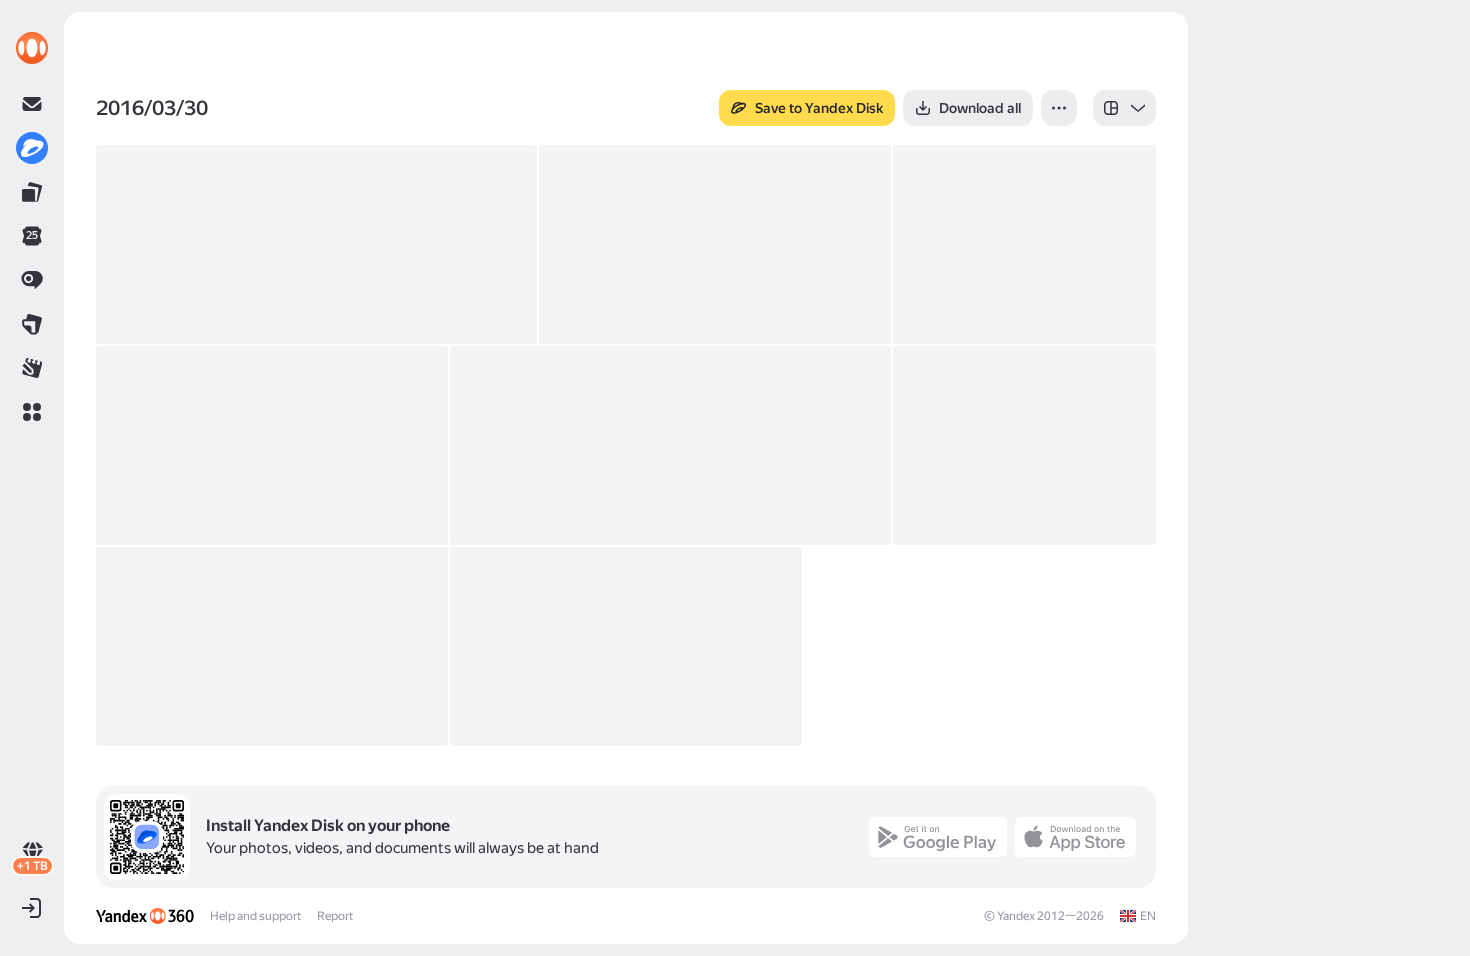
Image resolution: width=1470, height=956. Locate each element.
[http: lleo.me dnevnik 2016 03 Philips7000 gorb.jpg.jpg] (626, 646)
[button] (32, 412)
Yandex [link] (1016, 916)
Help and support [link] (255, 916)
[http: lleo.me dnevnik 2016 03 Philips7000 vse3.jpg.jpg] (1025, 244)
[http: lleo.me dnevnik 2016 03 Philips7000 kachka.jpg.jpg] (272, 646)
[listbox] (1124, 108)
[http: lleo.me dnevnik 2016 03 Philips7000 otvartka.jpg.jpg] (272, 445)
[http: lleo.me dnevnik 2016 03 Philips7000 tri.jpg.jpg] (316, 244)
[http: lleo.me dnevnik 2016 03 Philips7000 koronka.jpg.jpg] (670, 445)
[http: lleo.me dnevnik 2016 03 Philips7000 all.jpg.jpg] (715, 244)
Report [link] (335, 916)
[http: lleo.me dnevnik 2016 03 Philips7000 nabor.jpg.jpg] (1025, 445)
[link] (32, 48)
